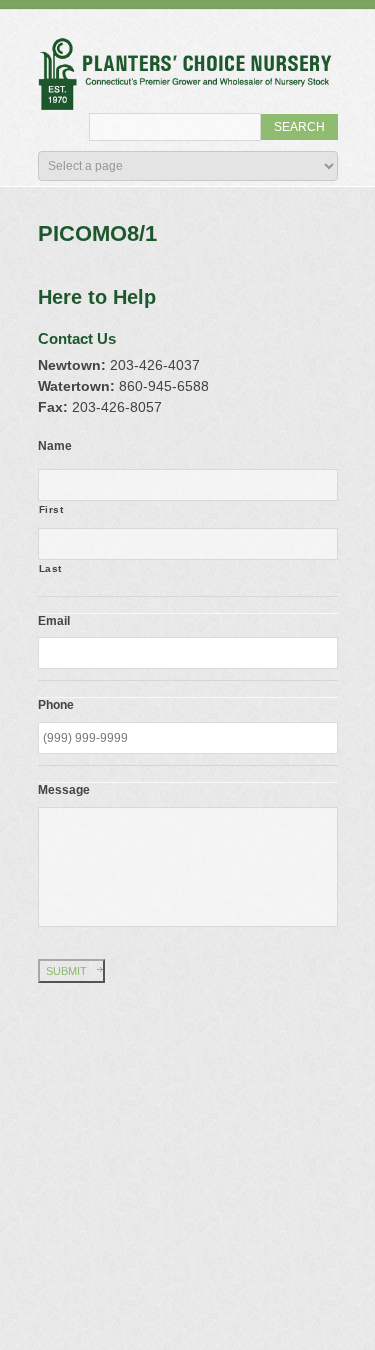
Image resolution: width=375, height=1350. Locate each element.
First (51, 509)
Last (51, 568)
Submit (66, 971)
